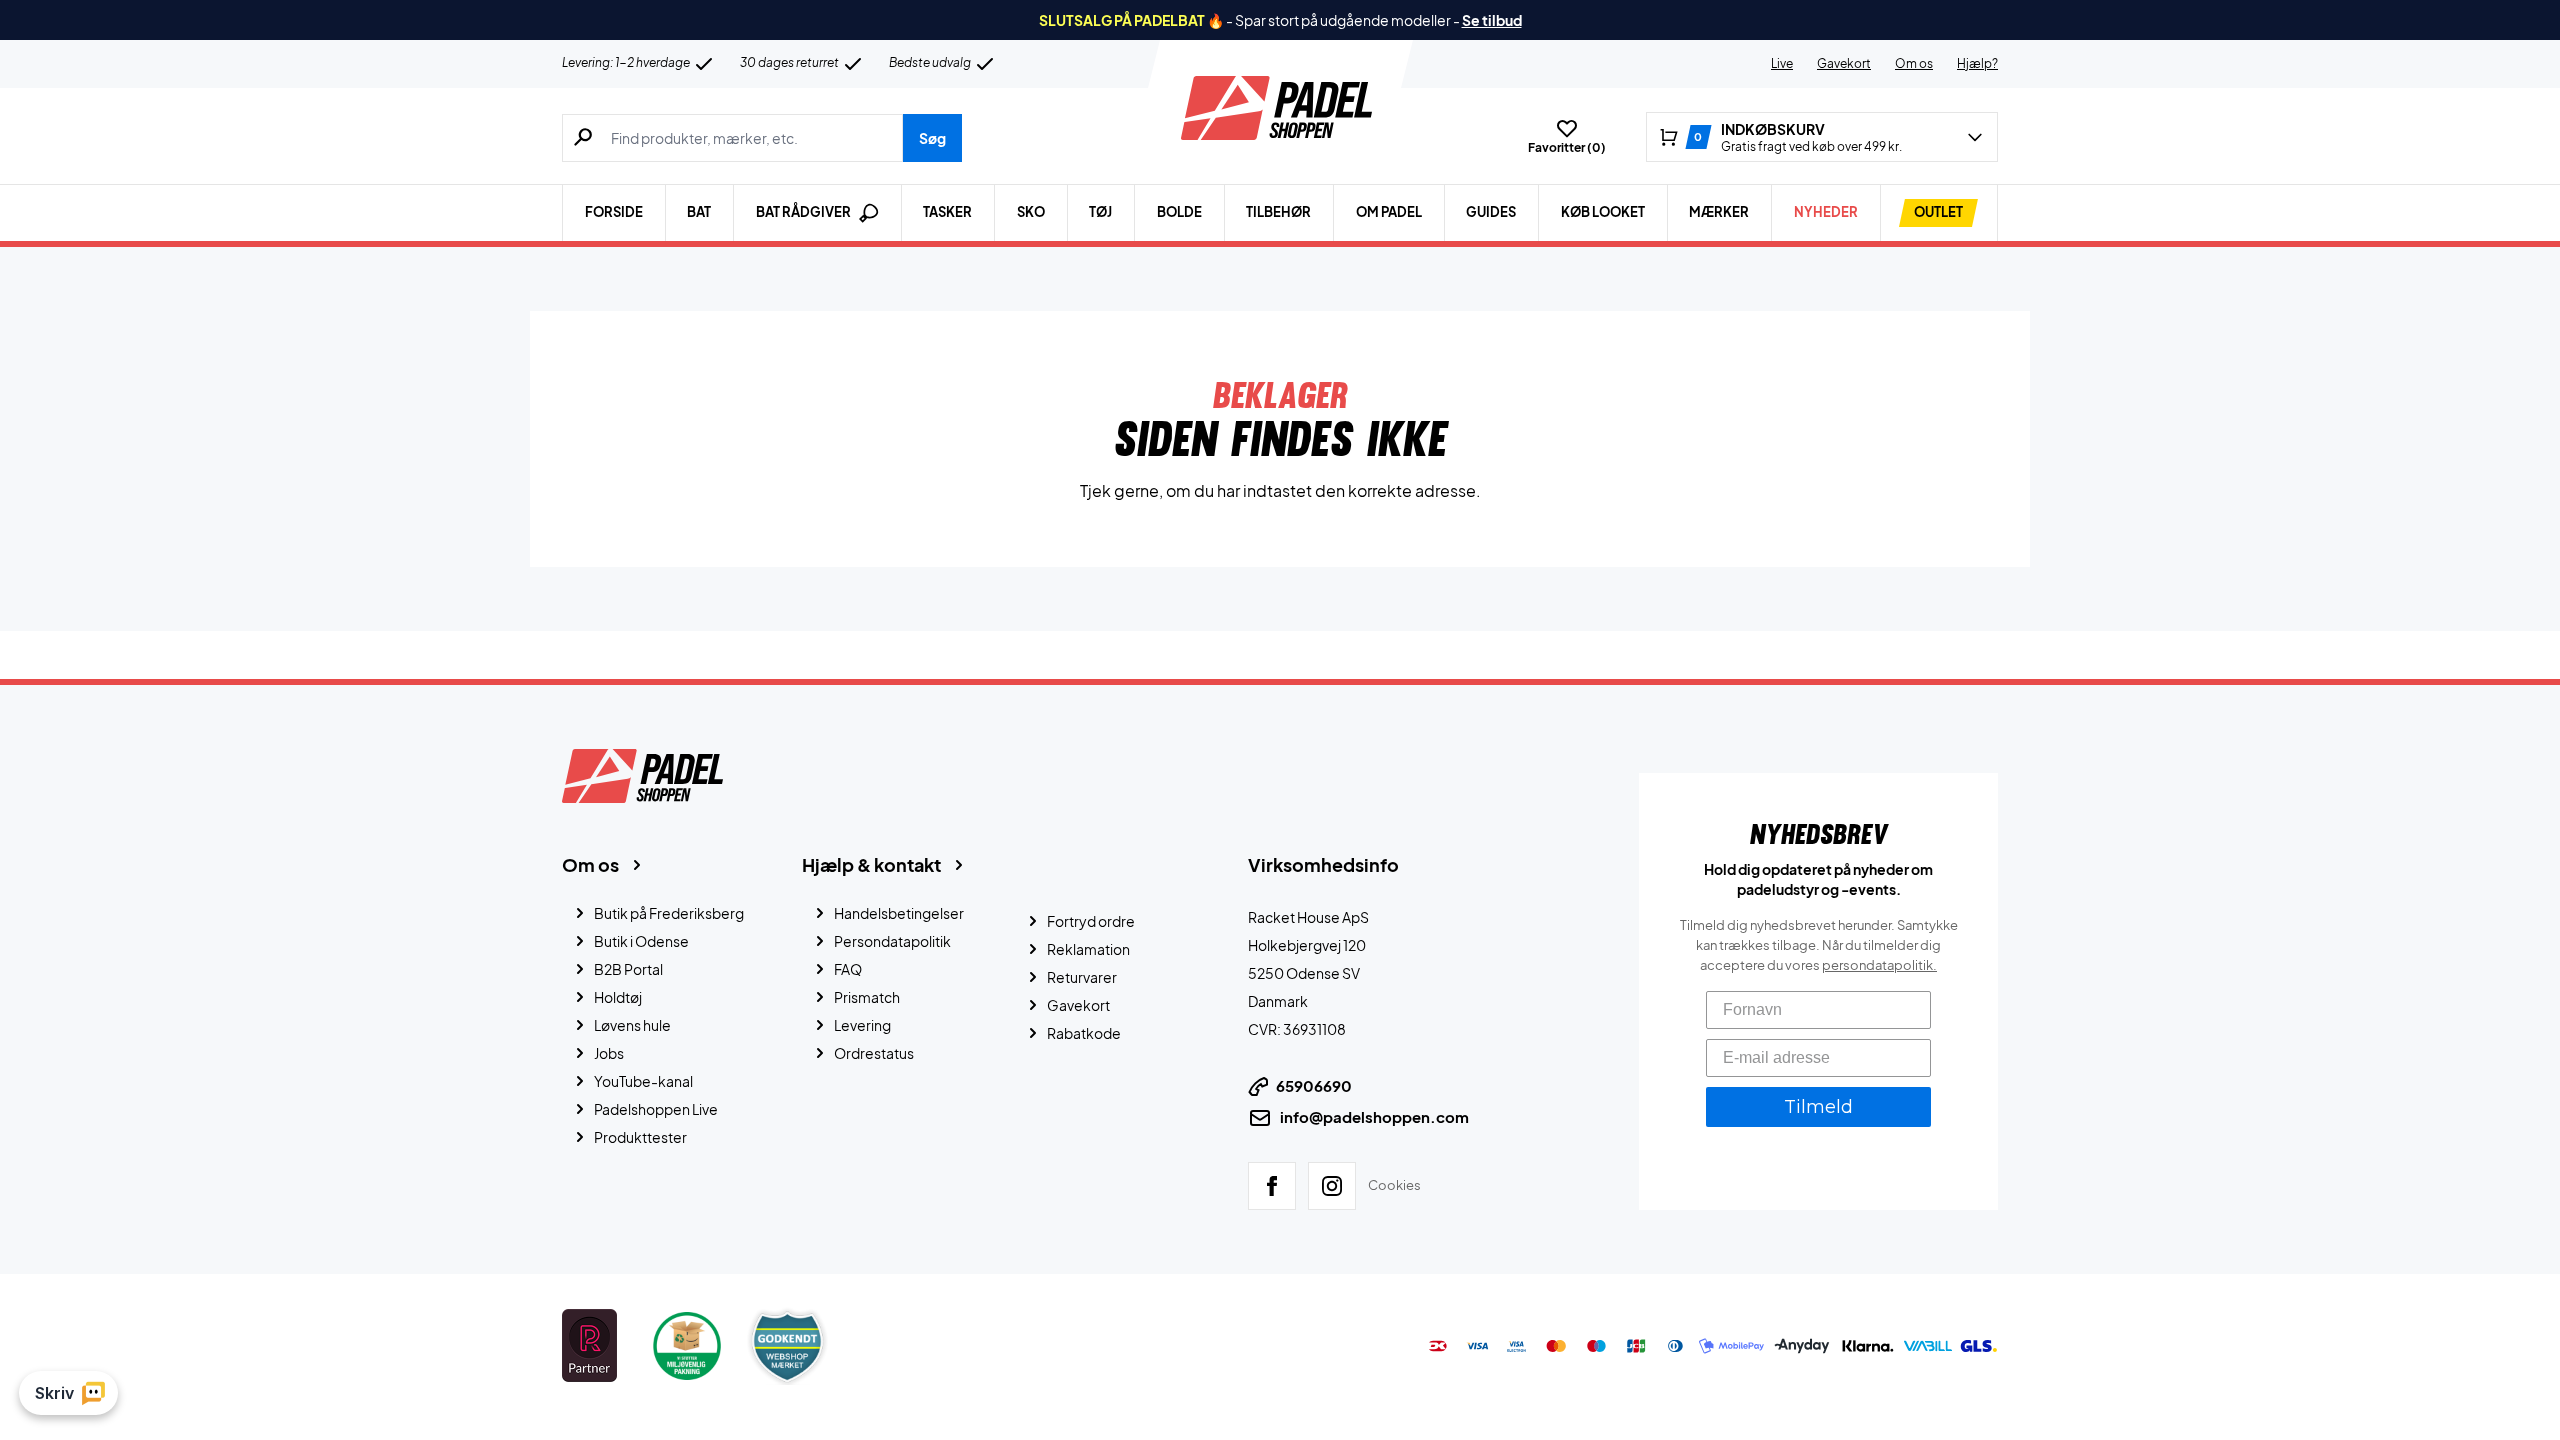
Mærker (1719, 212)
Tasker (947, 212)
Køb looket (1603, 212)
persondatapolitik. (1879, 965)
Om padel (1389, 212)
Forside (614, 212)
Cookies (1394, 1185)
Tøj (1100, 212)
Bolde (1179, 212)
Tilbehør (1278, 212)
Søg (932, 138)
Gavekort (1844, 63)
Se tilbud (1492, 20)
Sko (1031, 212)
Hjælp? (1977, 63)
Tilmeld (1818, 1107)
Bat (699, 212)
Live (1782, 63)
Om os (1914, 63)
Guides (1491, 212)
